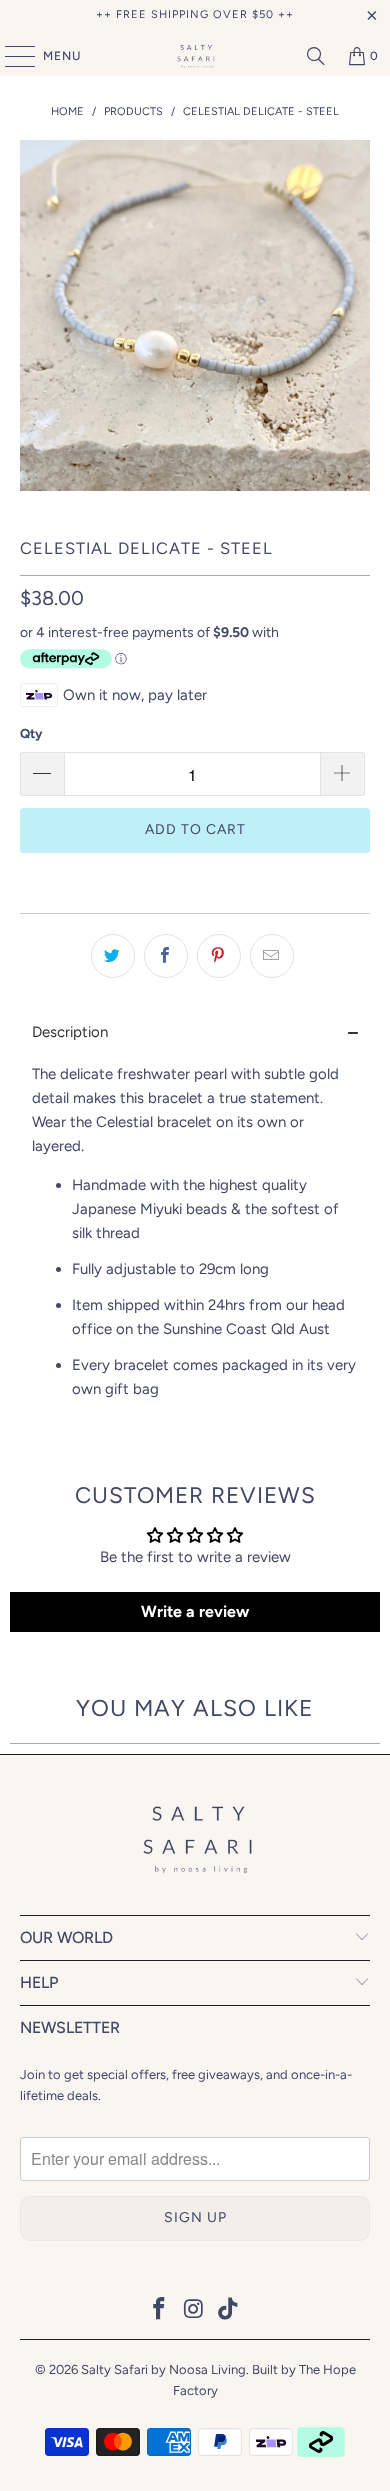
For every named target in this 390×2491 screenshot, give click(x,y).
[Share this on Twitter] (113, 956)
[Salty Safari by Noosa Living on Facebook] (159, 2310)
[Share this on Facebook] (166, 956)
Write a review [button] (195, 1611)
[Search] (316, 56)
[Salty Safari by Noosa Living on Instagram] (194, 2310)
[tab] (195, 1032)
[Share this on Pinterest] (219, 956)
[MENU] (10, 56)
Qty (31, 733)
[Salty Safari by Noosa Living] (195, 56)
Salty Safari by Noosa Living (163, 2369)
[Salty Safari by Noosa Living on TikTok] (229, 2310)
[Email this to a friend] (272, 956)
